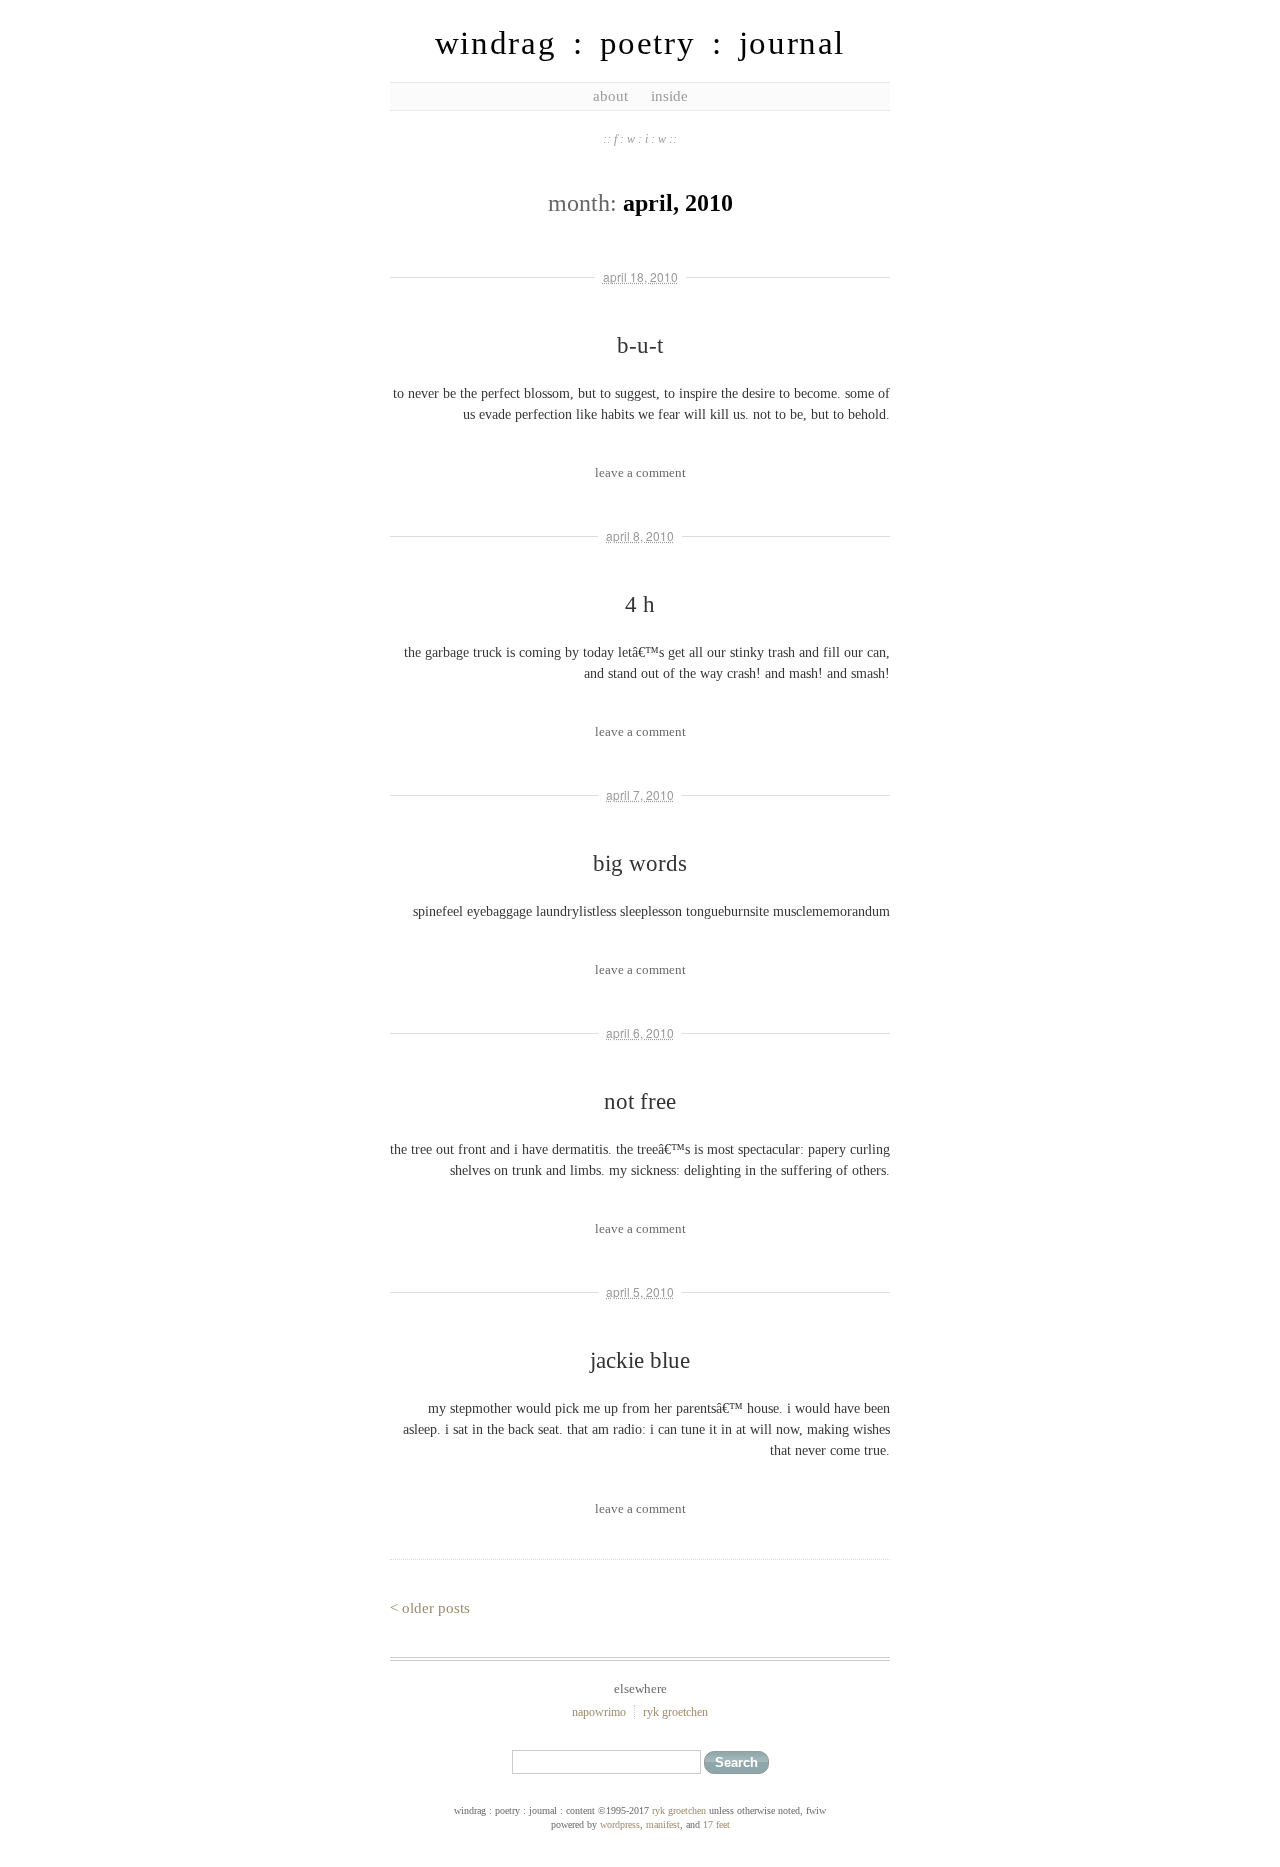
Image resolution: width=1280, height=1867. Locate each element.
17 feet (716, 1824)
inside (669, 96)
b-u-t (640, 345)
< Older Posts (430, 1608)
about (610, 96)
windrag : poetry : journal (640, 43)
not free (640, 1101)
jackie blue (640, 1360)
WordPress (620, 1824)
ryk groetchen (675, 1712)
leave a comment (640, 472)
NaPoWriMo (599, 1712)
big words (640, 863)
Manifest (663, 1824)
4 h (640, 604)
